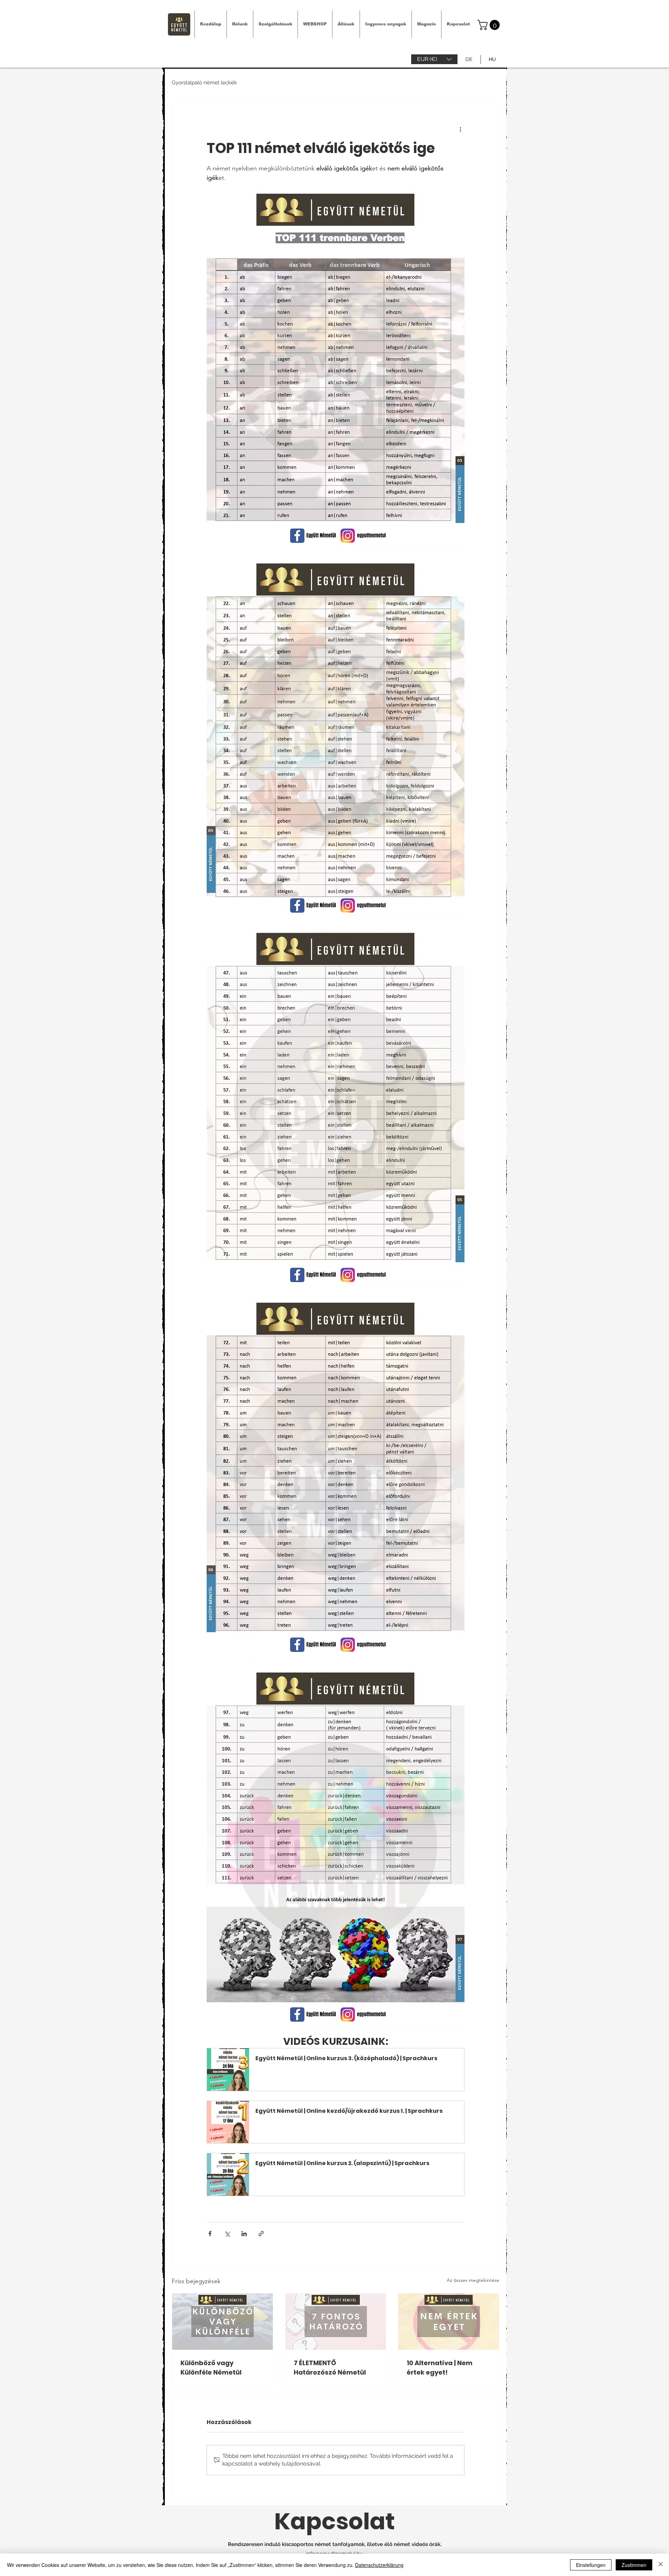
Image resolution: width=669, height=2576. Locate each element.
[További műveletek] (460, 129)
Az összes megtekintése (473, 2280)
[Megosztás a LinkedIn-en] (244, 2234)
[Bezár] (661, 2565)
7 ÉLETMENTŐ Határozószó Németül (330, 2368)
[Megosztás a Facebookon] (210, 2234)
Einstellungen (591, 2565)
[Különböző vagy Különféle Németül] (222, 2322)
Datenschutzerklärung (379, 2565)
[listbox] (434, 59)
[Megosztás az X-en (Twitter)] (227, 2234)
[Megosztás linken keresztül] (261, 2234)
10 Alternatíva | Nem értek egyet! (440, 2368)
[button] (434, 59)
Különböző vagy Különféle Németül (211, 2368)
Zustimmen (634, 2565)
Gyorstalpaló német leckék (204, 83)
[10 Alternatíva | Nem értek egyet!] (449, 2322)
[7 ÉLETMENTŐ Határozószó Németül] (336, 2322)
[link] (490, 25)
